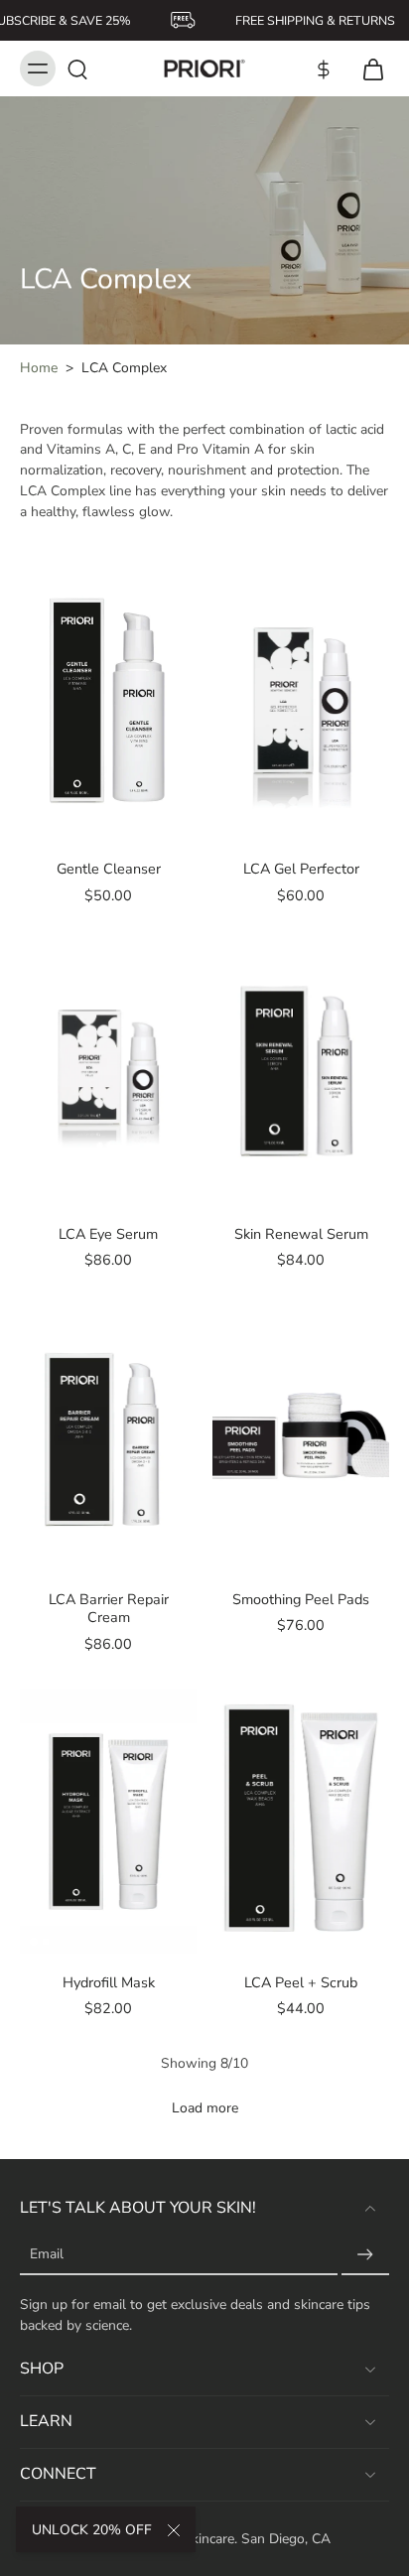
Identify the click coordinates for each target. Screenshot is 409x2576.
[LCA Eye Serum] (108, 1073)
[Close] (174, 2530)
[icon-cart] (367, 68)
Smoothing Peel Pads (301, 1599)
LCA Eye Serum (108, 1234)
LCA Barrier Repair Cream (109, 1608)
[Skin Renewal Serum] (301, 1073)
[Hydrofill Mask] (108, 1821)
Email (47, 2255)
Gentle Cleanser (109, 869)
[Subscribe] (365, 2255)
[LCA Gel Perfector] (301, 707)
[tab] (34, 828)
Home (39, 368)
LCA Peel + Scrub (301, 1982)
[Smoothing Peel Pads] (301, 1438)
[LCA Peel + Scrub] (301, 1821)
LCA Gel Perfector (301, 869)
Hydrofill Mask (109, 1982)
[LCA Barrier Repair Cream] (108, 1438)
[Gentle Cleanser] (108, 707)
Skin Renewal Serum (301, 1234)
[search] (77, 68)
